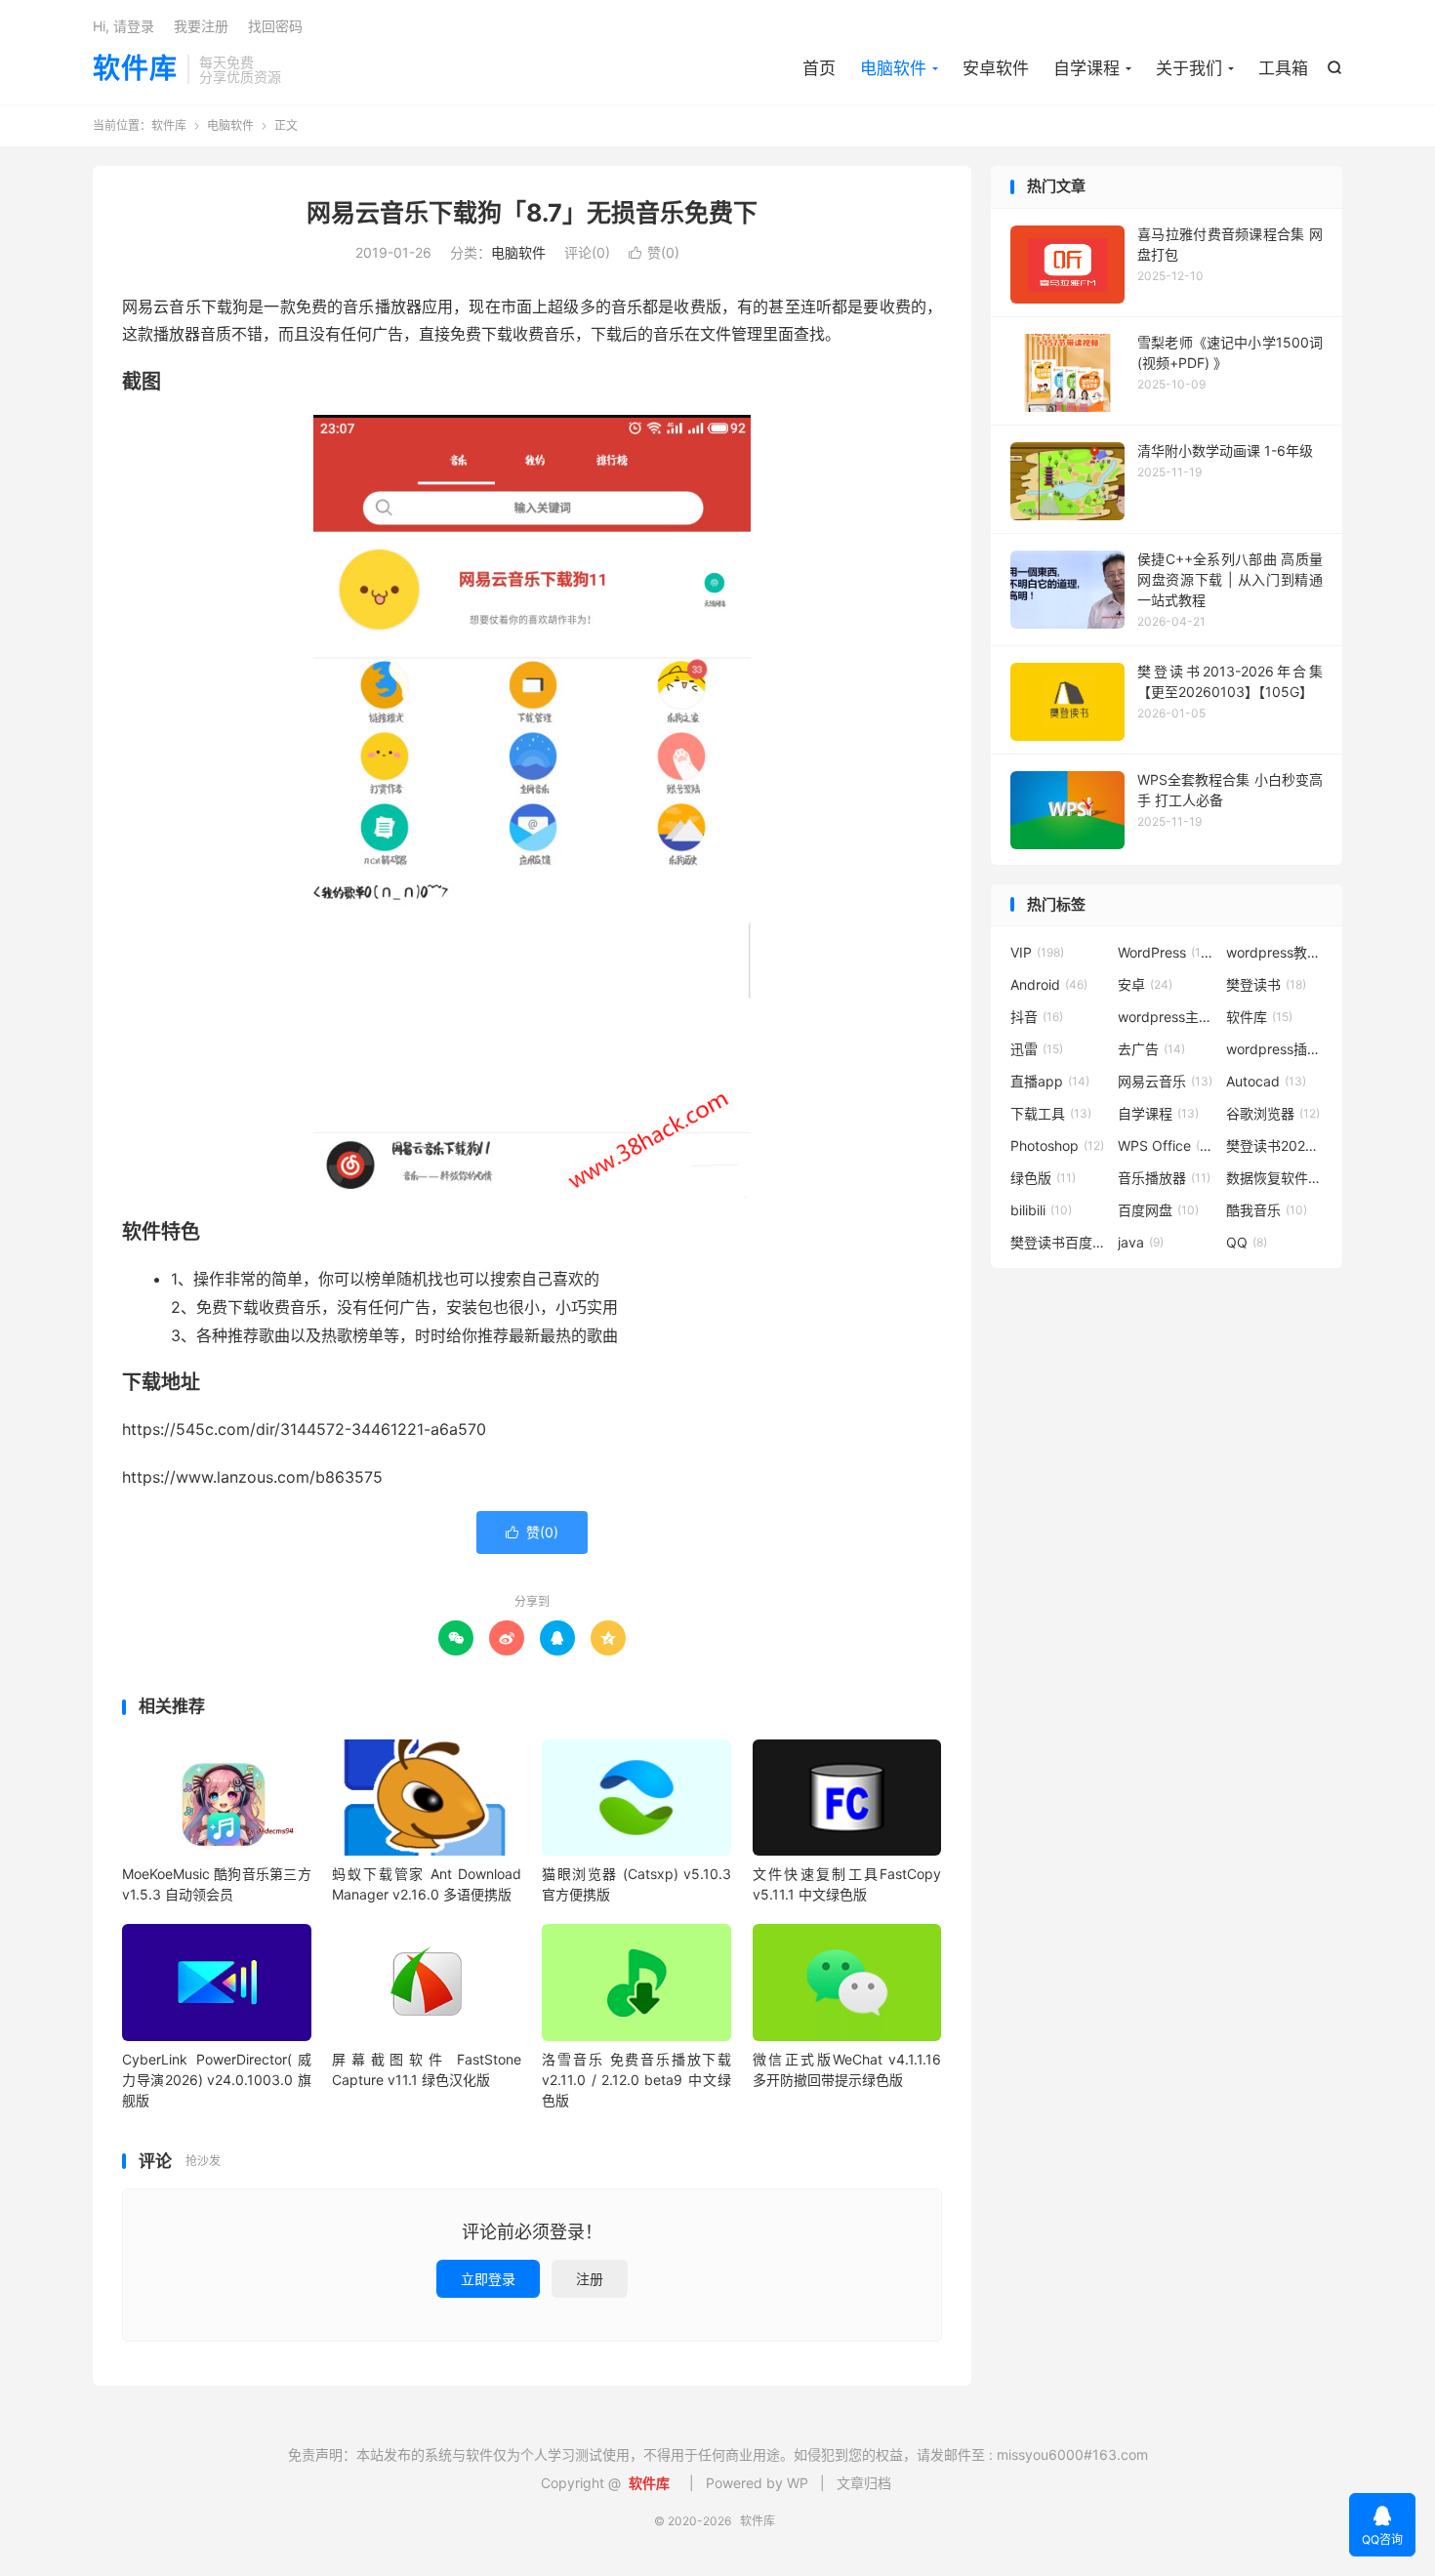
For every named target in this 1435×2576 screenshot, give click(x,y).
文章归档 (864, 2483)
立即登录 (488, 2279)
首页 (819, 68)
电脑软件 (893, 68)
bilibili (1041, 1210)
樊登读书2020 (1275, 1145)
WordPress (1167, 952)
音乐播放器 (1164, 1178)
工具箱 (1283, 68)
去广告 (1151, 1049)
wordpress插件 (1275, 1049)
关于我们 (1189, 68)
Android (1049, 984)
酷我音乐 (1267, 1210)
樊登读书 (1266, 984)
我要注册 (201, 26)
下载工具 (1051, 1113)
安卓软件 (996, 68)
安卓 (1145, 984)
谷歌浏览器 (1273, 1113)
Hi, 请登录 (123, 26)
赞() (654, 252)
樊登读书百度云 (1059, 1242)
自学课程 (1086, 68)
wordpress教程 (1275, 952)
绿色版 (1043, 1178)
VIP (1037, 952)
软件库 (135, 69)
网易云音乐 (1165, 1081)
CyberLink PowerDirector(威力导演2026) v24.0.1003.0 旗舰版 (217, 2080)
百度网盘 (1158, 1210)
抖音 (1037, 1017)
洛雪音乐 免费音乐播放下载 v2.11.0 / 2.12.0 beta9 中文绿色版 (636, 2080)
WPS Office (1167, 1145)
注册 (590, 2279)
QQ (1247, 1242)
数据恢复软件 (1275, 1178)
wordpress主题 (1167, 1017)
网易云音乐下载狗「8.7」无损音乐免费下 (532, 213)
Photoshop (1057, 1145)
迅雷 (1037, 1049)
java (1141, 1242)
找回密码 (275, 26)
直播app (1050, 1081)
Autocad (1266, 1081)
